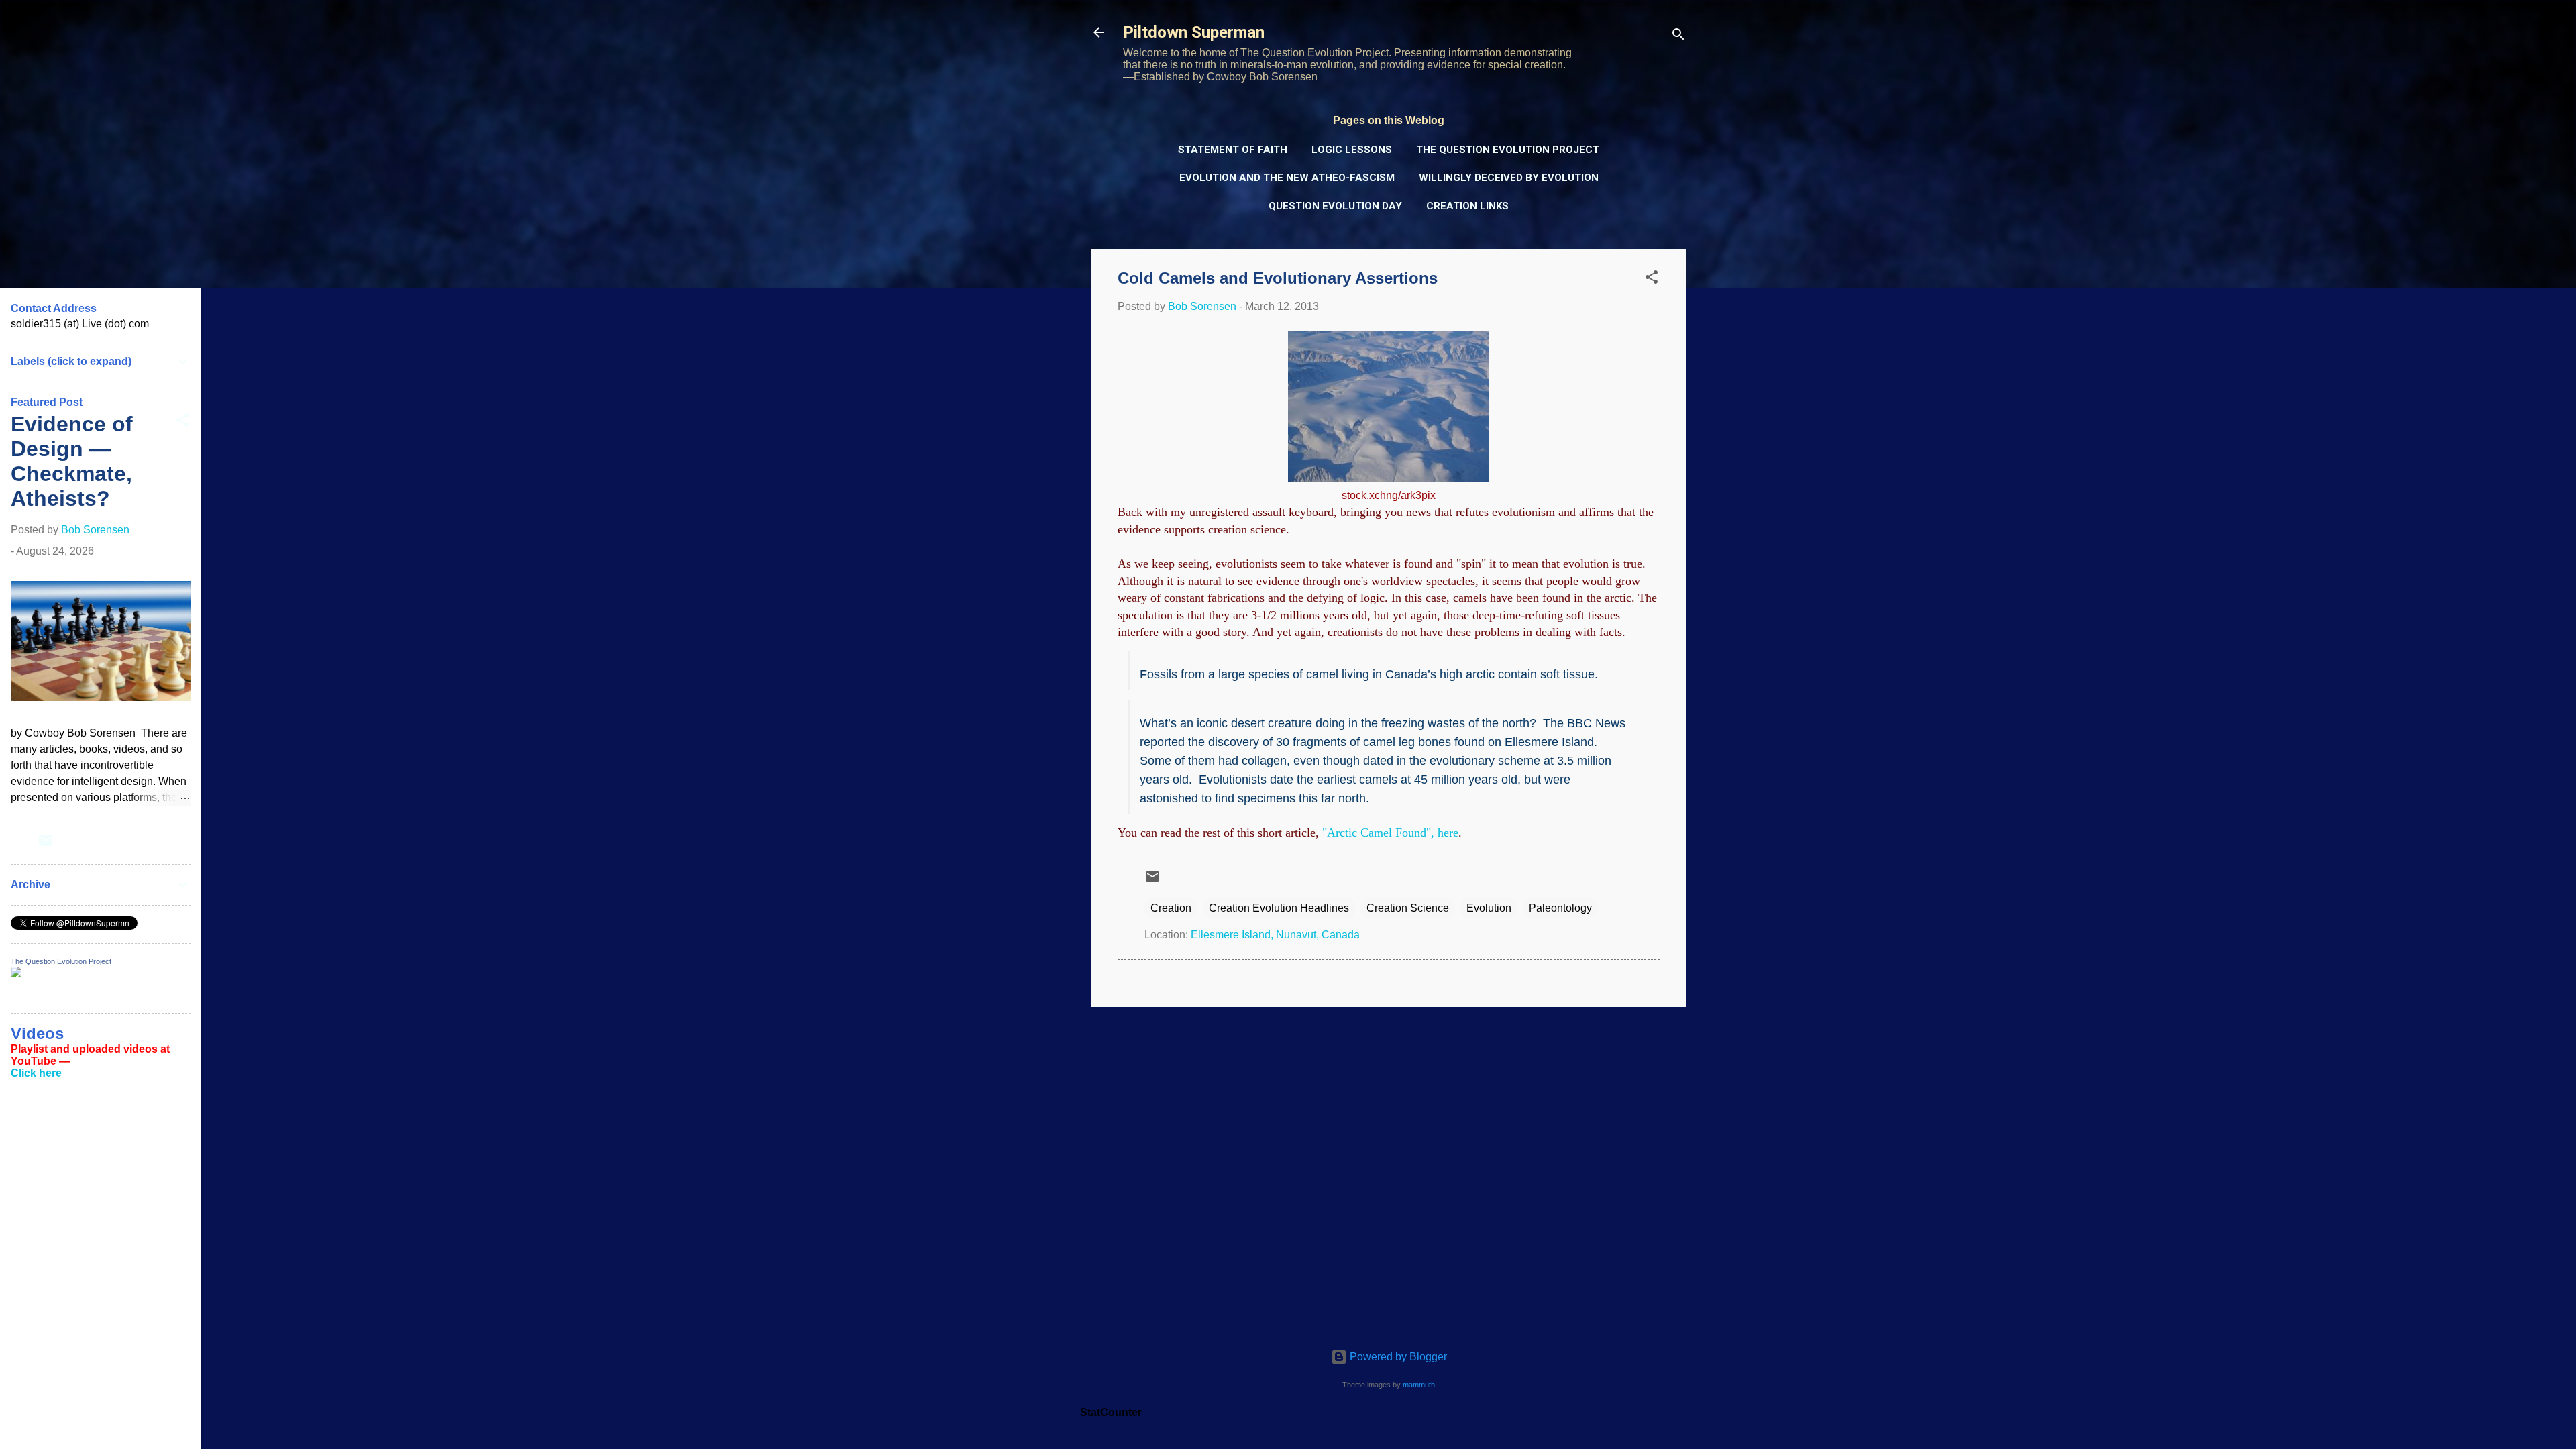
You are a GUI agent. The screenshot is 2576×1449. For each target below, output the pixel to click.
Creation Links (1467, 206)
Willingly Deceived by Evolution (1509, 178)
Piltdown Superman (1194, 32)
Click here (36, 1073)
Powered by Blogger (1397, 1357)
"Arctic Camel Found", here (1390, 833)
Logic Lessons (1352, 150)
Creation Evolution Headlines (1279, 908)
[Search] (1678, 37)
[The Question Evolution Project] (16, 974)
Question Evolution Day (1335, 206)
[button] (1652, 279)
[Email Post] (1152, 881)
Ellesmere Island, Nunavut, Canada (1275, 935)
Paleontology (1560, 908)
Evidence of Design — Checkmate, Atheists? (72, 461)
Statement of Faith (1233, 150)
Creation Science (1408, 908)
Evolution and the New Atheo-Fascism (1287, 178)
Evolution (1489, 908)
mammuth (1419, 1385)
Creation (1171, 908)
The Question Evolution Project (1508, 150)
